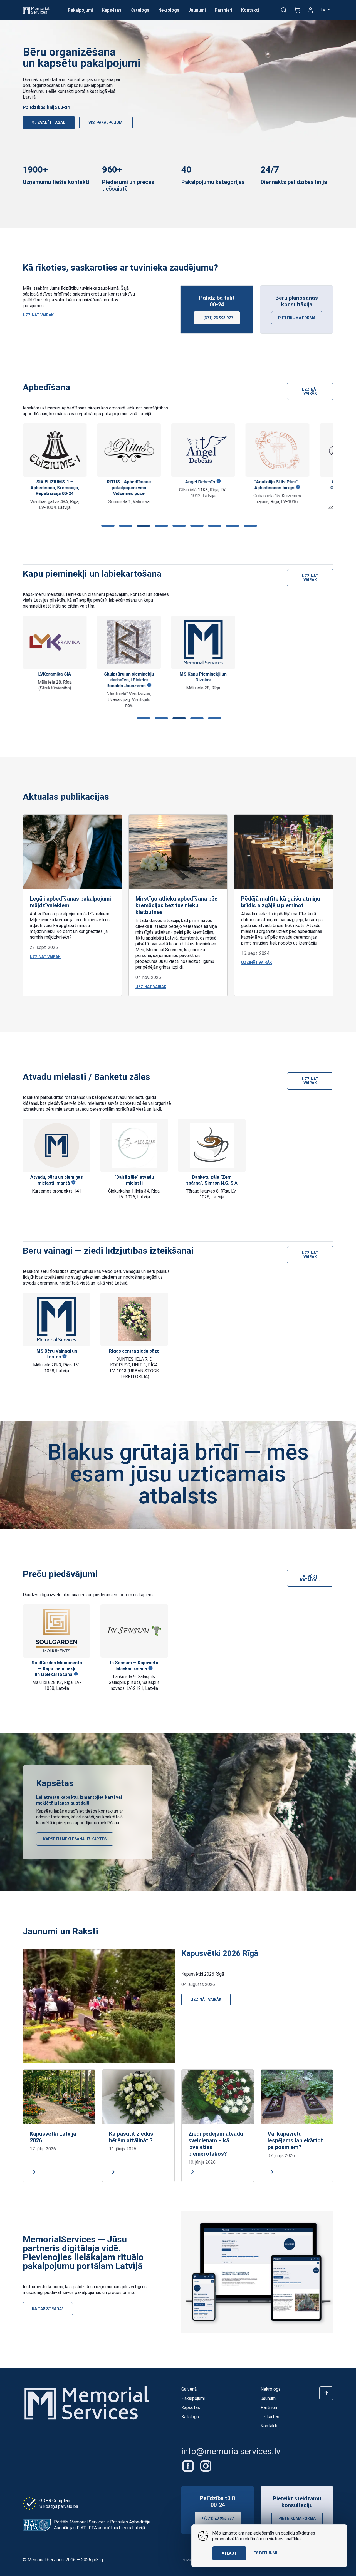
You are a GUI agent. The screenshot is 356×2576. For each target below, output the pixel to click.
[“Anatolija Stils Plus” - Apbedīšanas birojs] (203, 450)
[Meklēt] (284, 10)
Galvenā (189, 2389)
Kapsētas (112, 10)
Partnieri (223, 10)
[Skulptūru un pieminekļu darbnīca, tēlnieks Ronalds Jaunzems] (55, 642)
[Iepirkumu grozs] (297, 10)
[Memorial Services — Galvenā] (36, 10)
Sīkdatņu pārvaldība (59, 2506)
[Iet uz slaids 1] (107, 526)
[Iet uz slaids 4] (160, 526)
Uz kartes (270, 2417)
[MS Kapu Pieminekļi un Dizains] (129, 642)
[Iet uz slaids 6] (196, 526)
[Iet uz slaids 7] (214, 526)
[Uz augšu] (326, 2393)
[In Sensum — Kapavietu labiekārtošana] (134, 1631)
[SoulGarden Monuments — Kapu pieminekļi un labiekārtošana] (56, 1631)
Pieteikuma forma (297, 318)
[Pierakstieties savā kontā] (310, 10)
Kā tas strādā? (48, 2309)
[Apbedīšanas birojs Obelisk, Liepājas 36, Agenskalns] (277, 450)
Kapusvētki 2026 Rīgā (220, 1953)
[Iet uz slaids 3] (142, 526)
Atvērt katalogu (310, 1578)
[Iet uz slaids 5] (178, 526)
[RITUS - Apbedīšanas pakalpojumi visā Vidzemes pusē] (55, 450)
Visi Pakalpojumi (106, 123)
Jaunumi (197, 10)
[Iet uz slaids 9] (249, 526)
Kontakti (250, 10)
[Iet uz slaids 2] (125, 526)
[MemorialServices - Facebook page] (189, 2466)
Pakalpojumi (80, 10)
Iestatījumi (265, 2553)
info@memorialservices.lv (231, 2451)
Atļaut (229, 2553)
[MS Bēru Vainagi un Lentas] (57, 1319)
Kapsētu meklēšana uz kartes (75, 1839)
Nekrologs (169, 10)
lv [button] (323, 10)
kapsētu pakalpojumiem (90, 85)
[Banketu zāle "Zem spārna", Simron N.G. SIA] (212, 1145)
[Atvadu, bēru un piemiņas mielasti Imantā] (57, 1145)
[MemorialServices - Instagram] (206, 2466)
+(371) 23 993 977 (217, 318)
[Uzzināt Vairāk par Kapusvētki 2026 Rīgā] (99, 2006)
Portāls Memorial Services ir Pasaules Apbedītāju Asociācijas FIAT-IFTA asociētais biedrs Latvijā (102, 2525)
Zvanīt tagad (51, 123)
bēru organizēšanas (41, 85)
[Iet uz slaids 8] (231, 526)
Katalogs (140, 10)
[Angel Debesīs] (129, 450)
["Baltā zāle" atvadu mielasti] (134, 1145)
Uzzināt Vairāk (38, 315)
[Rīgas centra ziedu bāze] (134, 1319)
